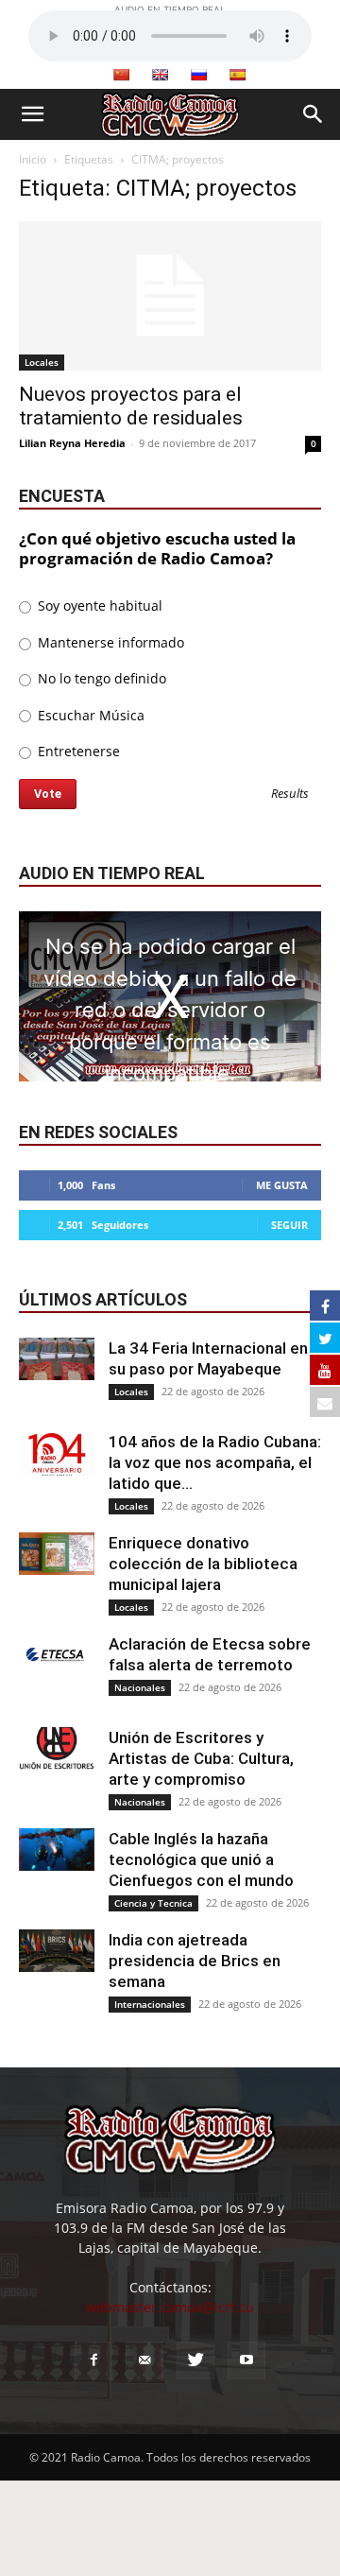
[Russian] (198, 75)
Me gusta (282, 1185)
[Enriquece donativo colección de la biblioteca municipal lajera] (57, 1554)
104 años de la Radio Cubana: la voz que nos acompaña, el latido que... (215, 1462)
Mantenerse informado (109, 642)
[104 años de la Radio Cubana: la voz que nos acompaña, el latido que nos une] (57, 1453)
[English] (160, 75)
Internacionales (150, 2004)
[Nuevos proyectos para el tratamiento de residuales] (170, 296)
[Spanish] (237, 75)
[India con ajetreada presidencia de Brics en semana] (57, 1951)
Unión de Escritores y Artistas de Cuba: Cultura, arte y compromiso (201, 1758)
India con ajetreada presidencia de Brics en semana (195, 1961)
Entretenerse (77, 751)
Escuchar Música (89, 715)
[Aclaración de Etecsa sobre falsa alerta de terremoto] (57, 1655)
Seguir (289, 1225)
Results (290, 795)
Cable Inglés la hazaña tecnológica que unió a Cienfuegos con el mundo (201, 1859)
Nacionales (140, 1687)
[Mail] (144, 2360)
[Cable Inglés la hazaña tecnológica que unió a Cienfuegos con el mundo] (57, 1850)
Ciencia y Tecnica (153, 1903)
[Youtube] (246, 2360)
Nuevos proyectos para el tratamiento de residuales (131, 406)
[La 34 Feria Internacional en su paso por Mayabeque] (57, 1359)
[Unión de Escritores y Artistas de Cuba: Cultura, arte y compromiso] (57, 1748)
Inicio (33, 159)
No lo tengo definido (100, 678)
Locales (42, 362)
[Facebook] (93, 2360)
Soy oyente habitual (98, 605)
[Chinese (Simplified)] (121, 75)
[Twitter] (195, 2360)
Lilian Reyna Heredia (72, 443)
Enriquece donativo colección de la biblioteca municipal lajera (203, 1564)
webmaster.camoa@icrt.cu (170, 2307)
